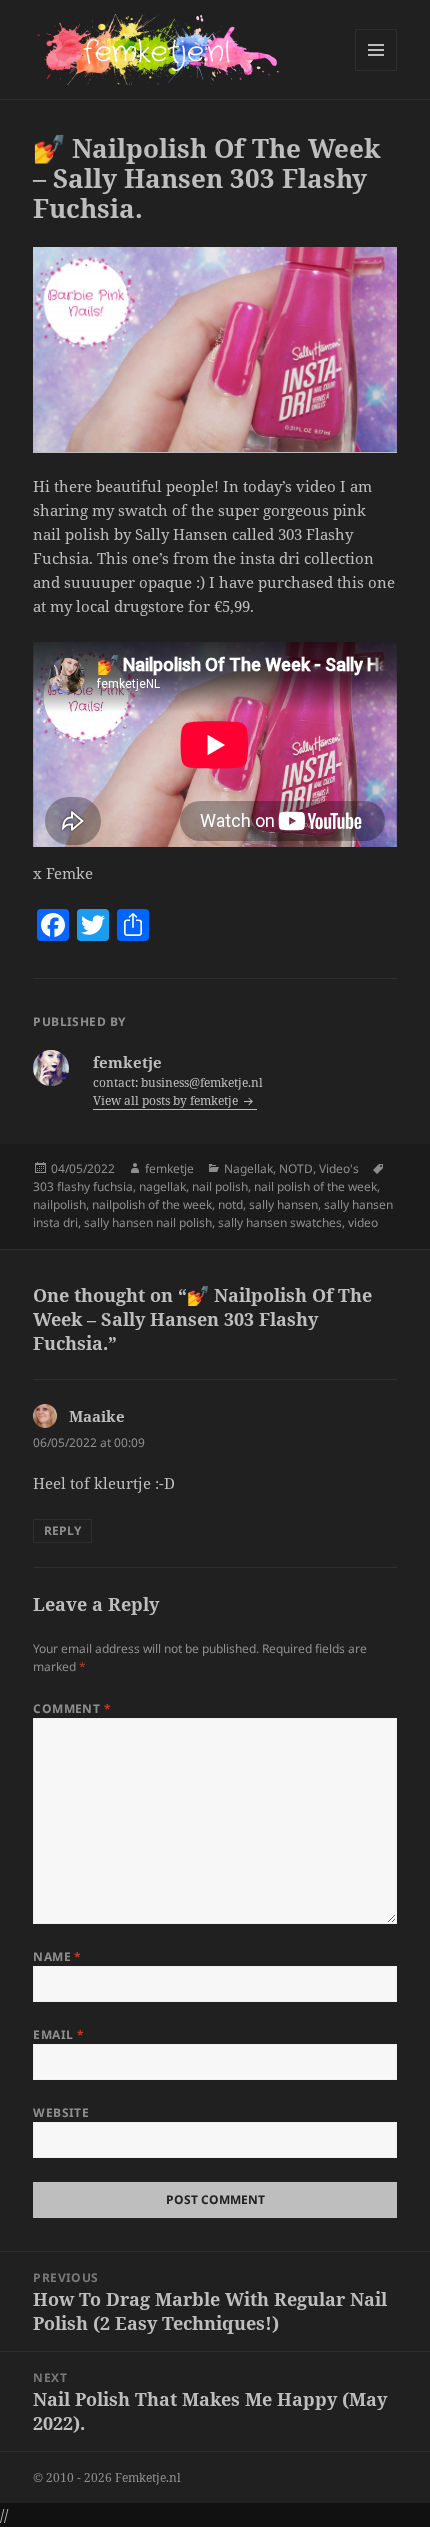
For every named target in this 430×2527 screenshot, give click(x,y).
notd (230, 1204)
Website (61, 2112)
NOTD (296, 1168)
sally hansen (283, 1204)
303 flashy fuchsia (83, 1186)
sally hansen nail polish (148, 1222)
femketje (169, 1168)
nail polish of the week (315, 1186)
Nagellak (248, 1168)
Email (58, 2034)
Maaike (97, 1416)
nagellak (162, 1186)
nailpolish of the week (152, 1204)
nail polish (220, 1186)
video (363, 1222)
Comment (72, 1708)
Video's (339, 1168)
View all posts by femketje (167, 1100)
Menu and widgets (376, 70)
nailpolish (59, 1204)
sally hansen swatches (280, 1222)
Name (57, 1956)
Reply (62, 1530)
